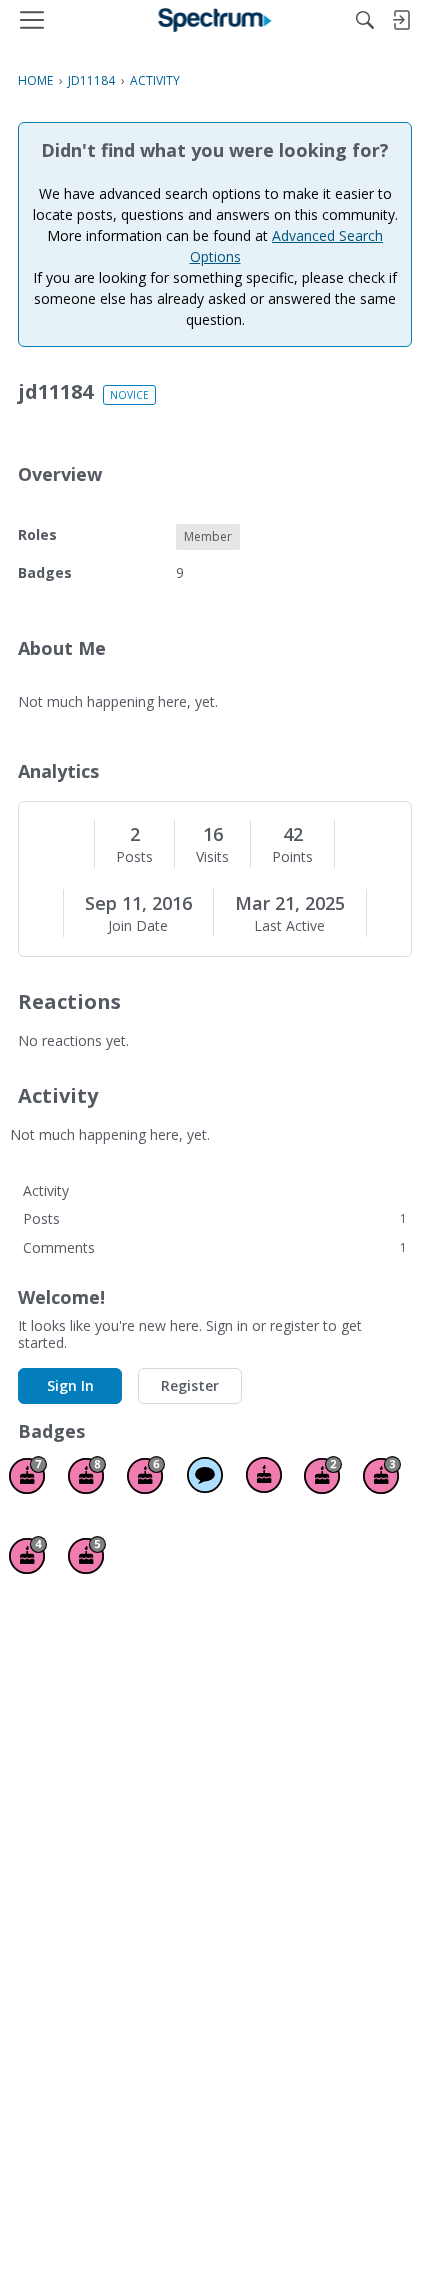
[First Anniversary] (264, 1475)
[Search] (365, 20)
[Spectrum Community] (215, 20)
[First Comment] (205, 1475)
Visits (212, 857)
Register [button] (190, 1385)
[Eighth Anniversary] (87, 1475)
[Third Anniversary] (382, 1475)
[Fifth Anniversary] (87, 1555)
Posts (134, 857)
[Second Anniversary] (323, 1475)
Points (292, 857)
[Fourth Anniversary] (28, 1555)
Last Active (289, 926)
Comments (215, 1247)
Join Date (138, 926)
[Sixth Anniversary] (146, 1475)
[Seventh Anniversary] (28, 1475)
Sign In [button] (70, 1385)
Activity (46, 1190)
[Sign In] (401, 20)
